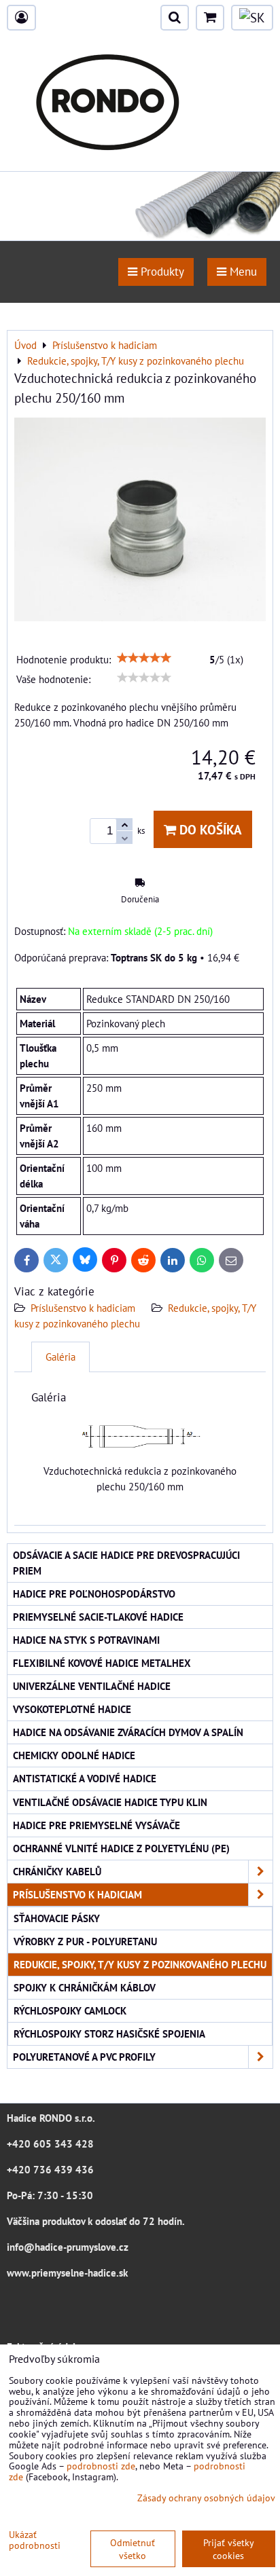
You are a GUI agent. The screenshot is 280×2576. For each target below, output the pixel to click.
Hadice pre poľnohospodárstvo (94, 1594)
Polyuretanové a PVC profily (84, 2057)
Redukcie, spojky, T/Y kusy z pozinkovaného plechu (140, 1964)
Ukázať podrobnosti (35, 2540)
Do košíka (209, 829)
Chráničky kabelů (57, 1871)
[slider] (144, 658)
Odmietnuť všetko (133, 2549)
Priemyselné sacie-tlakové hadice (98, 1617)
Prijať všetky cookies (229, 2549)
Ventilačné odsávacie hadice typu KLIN (110, 1802)
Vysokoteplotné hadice (72, 1709)
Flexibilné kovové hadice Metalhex (102, 1663)
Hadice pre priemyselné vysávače (97, 1825)
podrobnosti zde (101, 2466)
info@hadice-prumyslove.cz (68, 2247)
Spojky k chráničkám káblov (85, 1987)
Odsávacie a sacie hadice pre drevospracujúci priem (126, 1563)
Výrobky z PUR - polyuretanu (85, 1941)
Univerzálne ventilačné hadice (92, 1686)
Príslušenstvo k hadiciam (83, 1308)
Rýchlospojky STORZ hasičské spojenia (109, 2034)
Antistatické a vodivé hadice (85, 1778)
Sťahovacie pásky (57, 1918)
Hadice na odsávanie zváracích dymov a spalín (128, 1732)
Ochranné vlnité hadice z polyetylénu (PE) (121, 1848)
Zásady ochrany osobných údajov (206, 2498)
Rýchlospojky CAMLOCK (70, 2010)
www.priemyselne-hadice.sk (67, 2273)
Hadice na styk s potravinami (86, 1640)
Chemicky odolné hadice (74, 1755)
